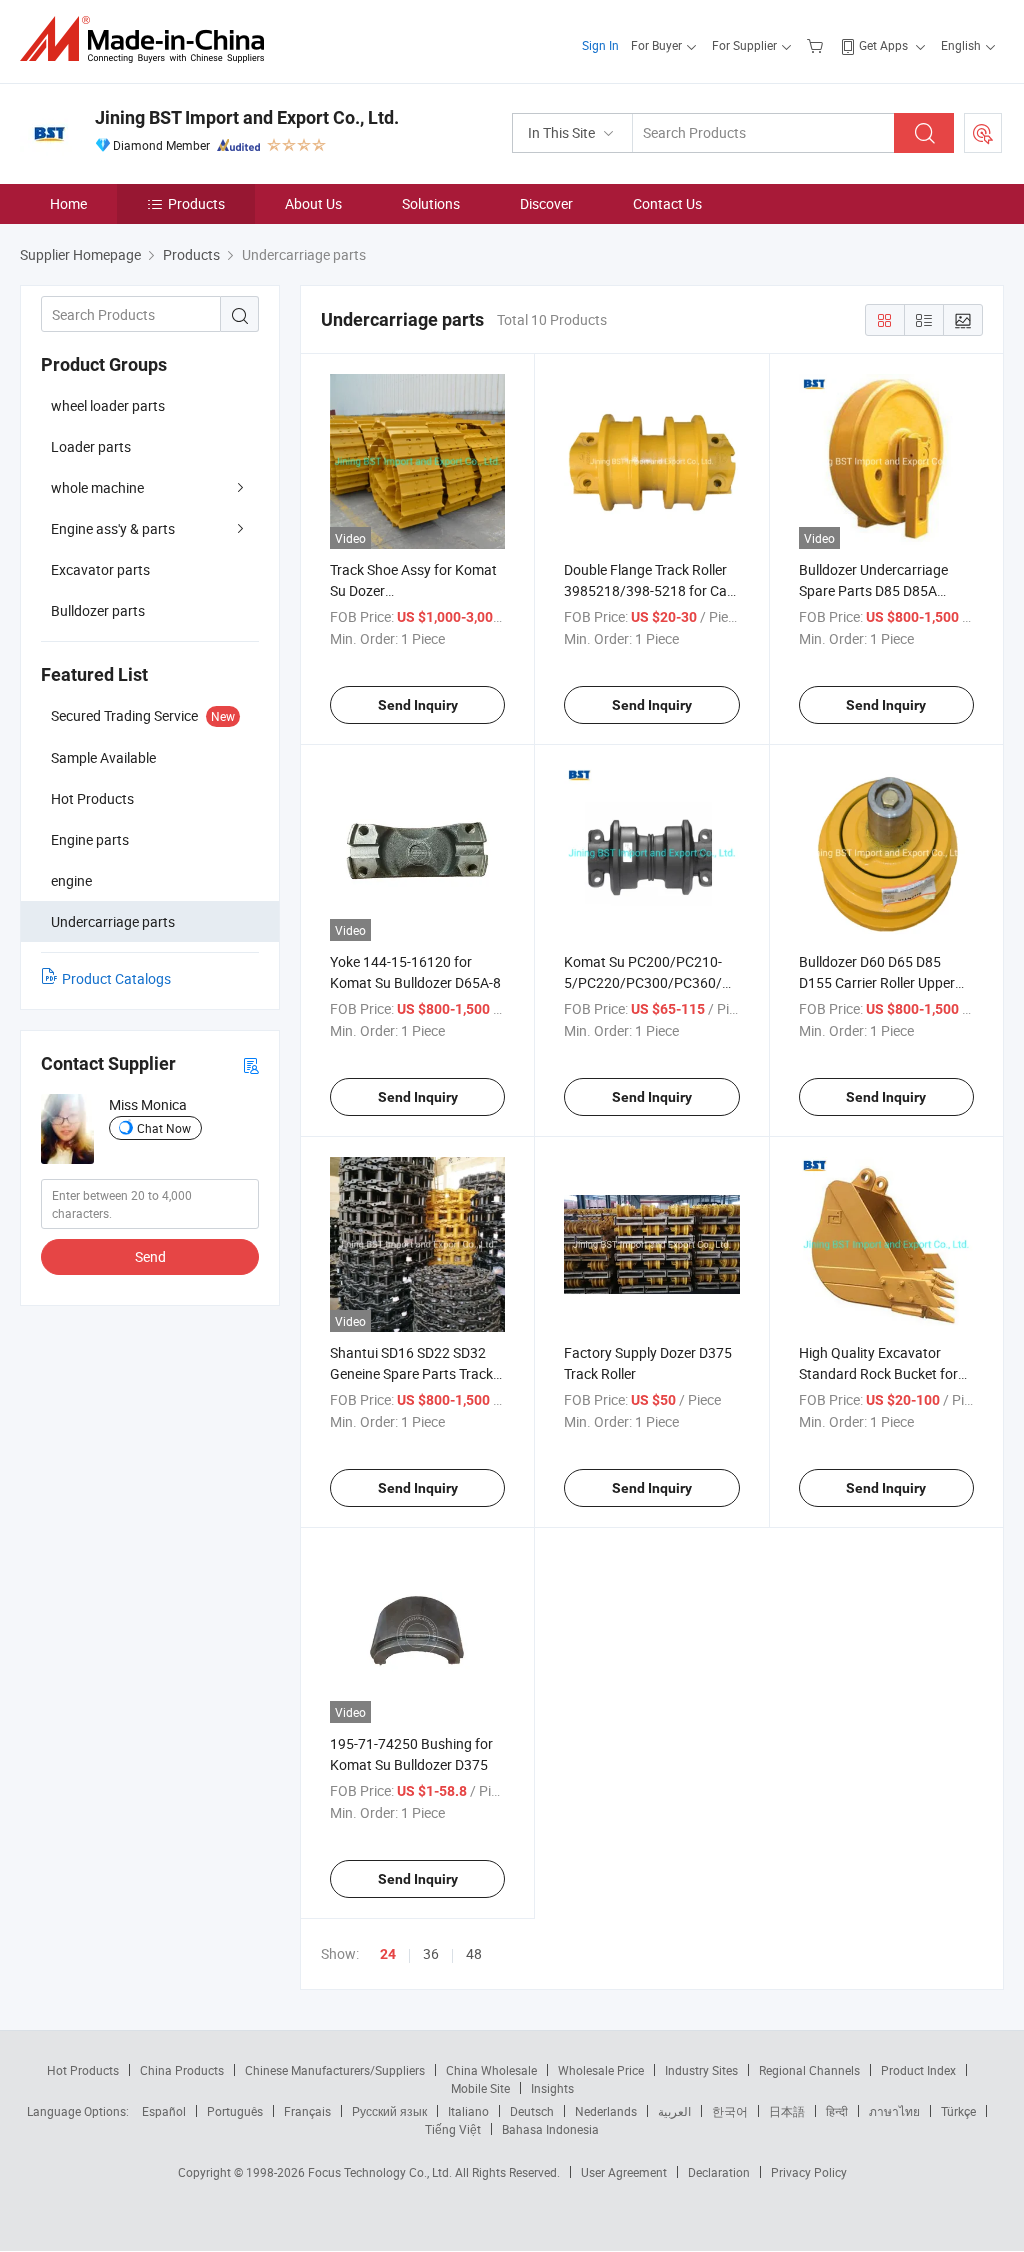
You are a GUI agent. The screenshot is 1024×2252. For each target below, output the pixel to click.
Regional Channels (809, 2070)
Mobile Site (480, 2088)
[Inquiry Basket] (817, 45)
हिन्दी (837, 2111)
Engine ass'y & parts (113, 528)
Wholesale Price (601, 2070)
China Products (182, 2070)
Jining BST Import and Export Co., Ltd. (247, 117)
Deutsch (532, 2111)
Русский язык (389, 2111)
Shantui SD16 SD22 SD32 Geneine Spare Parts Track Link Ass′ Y (411, 1373)
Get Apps (883, 45)
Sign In (600, 45)
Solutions (431, 203)
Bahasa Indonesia (550, 2129)
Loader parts (91, 446)
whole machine (97, 487)
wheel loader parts (108, 405)
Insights (552, 2088)
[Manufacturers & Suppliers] (148, 39)
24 (388, 1954)
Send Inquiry (418, 705)
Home (68, 203)
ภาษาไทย (894, 2111)
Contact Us (667, 203)
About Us (313, 203)
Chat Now (164, 1128)
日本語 (787, 2111)
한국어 (730, 2111)
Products (196, 203)
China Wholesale (491, 2070)
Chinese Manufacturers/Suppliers (335, 2070)
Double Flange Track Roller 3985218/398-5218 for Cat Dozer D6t (648, 590)
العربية (674, 2111)
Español (164, 2111)
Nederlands (606, 2111)
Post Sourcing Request (983, 133)
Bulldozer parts (98, 610)
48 (474, 1953)
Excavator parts (100, 569)
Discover (546, 203)
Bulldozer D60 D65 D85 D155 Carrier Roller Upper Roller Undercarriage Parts (880, 982)
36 (431, 1953)
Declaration (719, 2172)
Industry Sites (701, 2070)
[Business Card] (251, 1064)
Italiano (468, 2111)
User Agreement (624, 2172)
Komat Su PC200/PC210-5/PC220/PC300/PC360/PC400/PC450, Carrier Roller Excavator (689, 982)
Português (235, 2111)
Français (307, 2111)
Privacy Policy (809, 2172)
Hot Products (83, 2070)
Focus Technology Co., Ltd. (381, 2172)
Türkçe (958, 2111)
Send (150, 1256)
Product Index (918, 2070)
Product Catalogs (116, 978)
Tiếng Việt (453, 2129)
